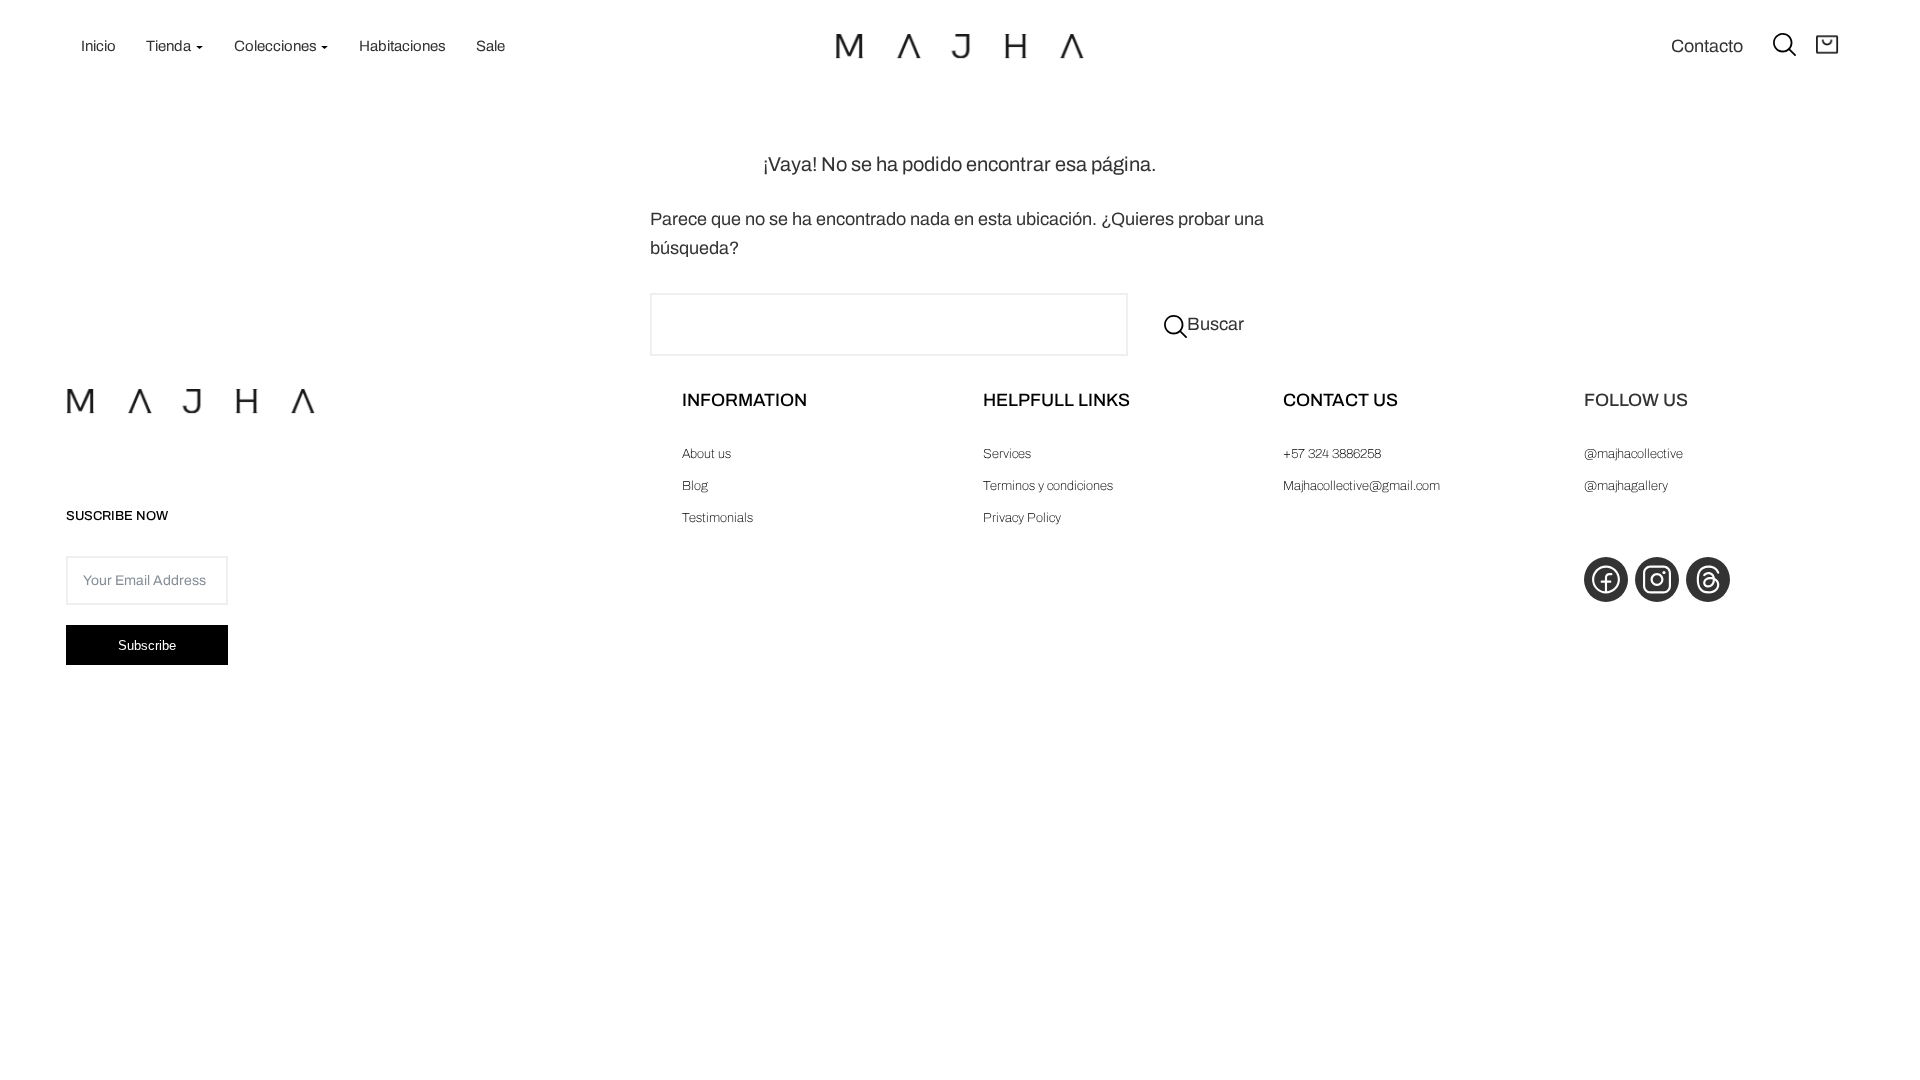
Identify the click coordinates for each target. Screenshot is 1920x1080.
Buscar (1215, 324)
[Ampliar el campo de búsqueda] (1784, 43)
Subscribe (147, 645)
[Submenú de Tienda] (199, 46)
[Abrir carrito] (1827, 46)
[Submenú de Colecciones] (324, 46)
